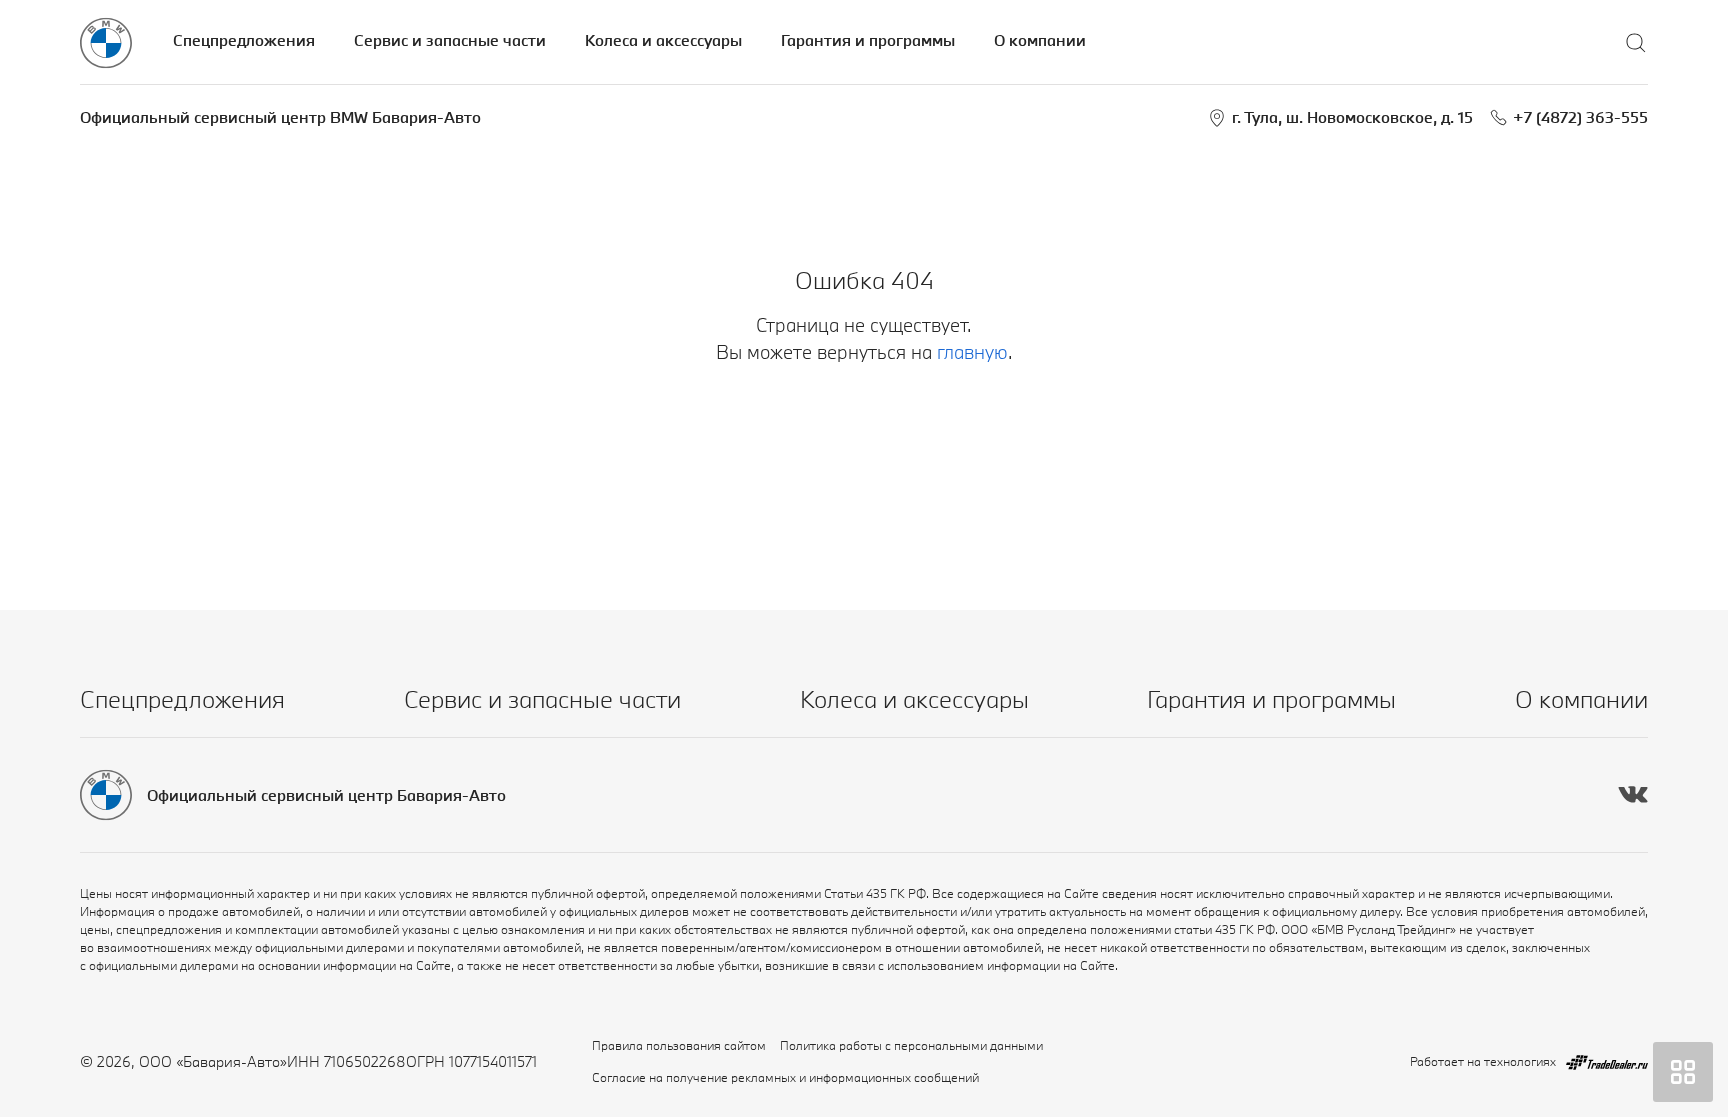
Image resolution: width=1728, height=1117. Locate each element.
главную (972, 352)
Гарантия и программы (868, 40)
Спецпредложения (244, 40)
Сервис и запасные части (450, 40)
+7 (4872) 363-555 (1580, 117)
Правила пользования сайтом (679, 1045)
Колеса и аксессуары (663, 40)
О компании (1040, 40)
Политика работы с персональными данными (911, 1045)
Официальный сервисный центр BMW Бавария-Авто (280, 117)
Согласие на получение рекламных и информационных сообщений (785, 1077)
